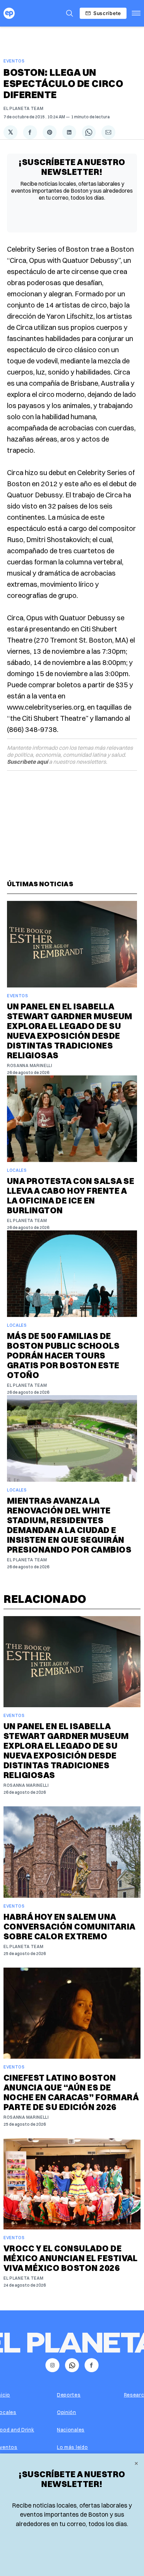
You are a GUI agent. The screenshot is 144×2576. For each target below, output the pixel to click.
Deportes (69, 2395)
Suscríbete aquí (27, 762)
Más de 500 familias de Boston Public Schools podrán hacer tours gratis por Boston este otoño (63, 1355)
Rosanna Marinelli (30, 1065)
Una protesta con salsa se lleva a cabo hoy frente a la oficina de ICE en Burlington (71, 1196)
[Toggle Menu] (136, 13)
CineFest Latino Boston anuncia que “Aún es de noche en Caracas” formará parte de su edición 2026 (71, 2092)
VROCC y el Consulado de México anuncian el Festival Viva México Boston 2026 (71, 2258)
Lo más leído (72, 2447)
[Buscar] (70, 13)
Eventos (14, 61)
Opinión (67, 2412)
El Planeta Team (24, 108)
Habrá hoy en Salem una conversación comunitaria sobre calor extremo (69, 1926)
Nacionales (71, 2430)
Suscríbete (107, 13)
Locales (17, 1170)
